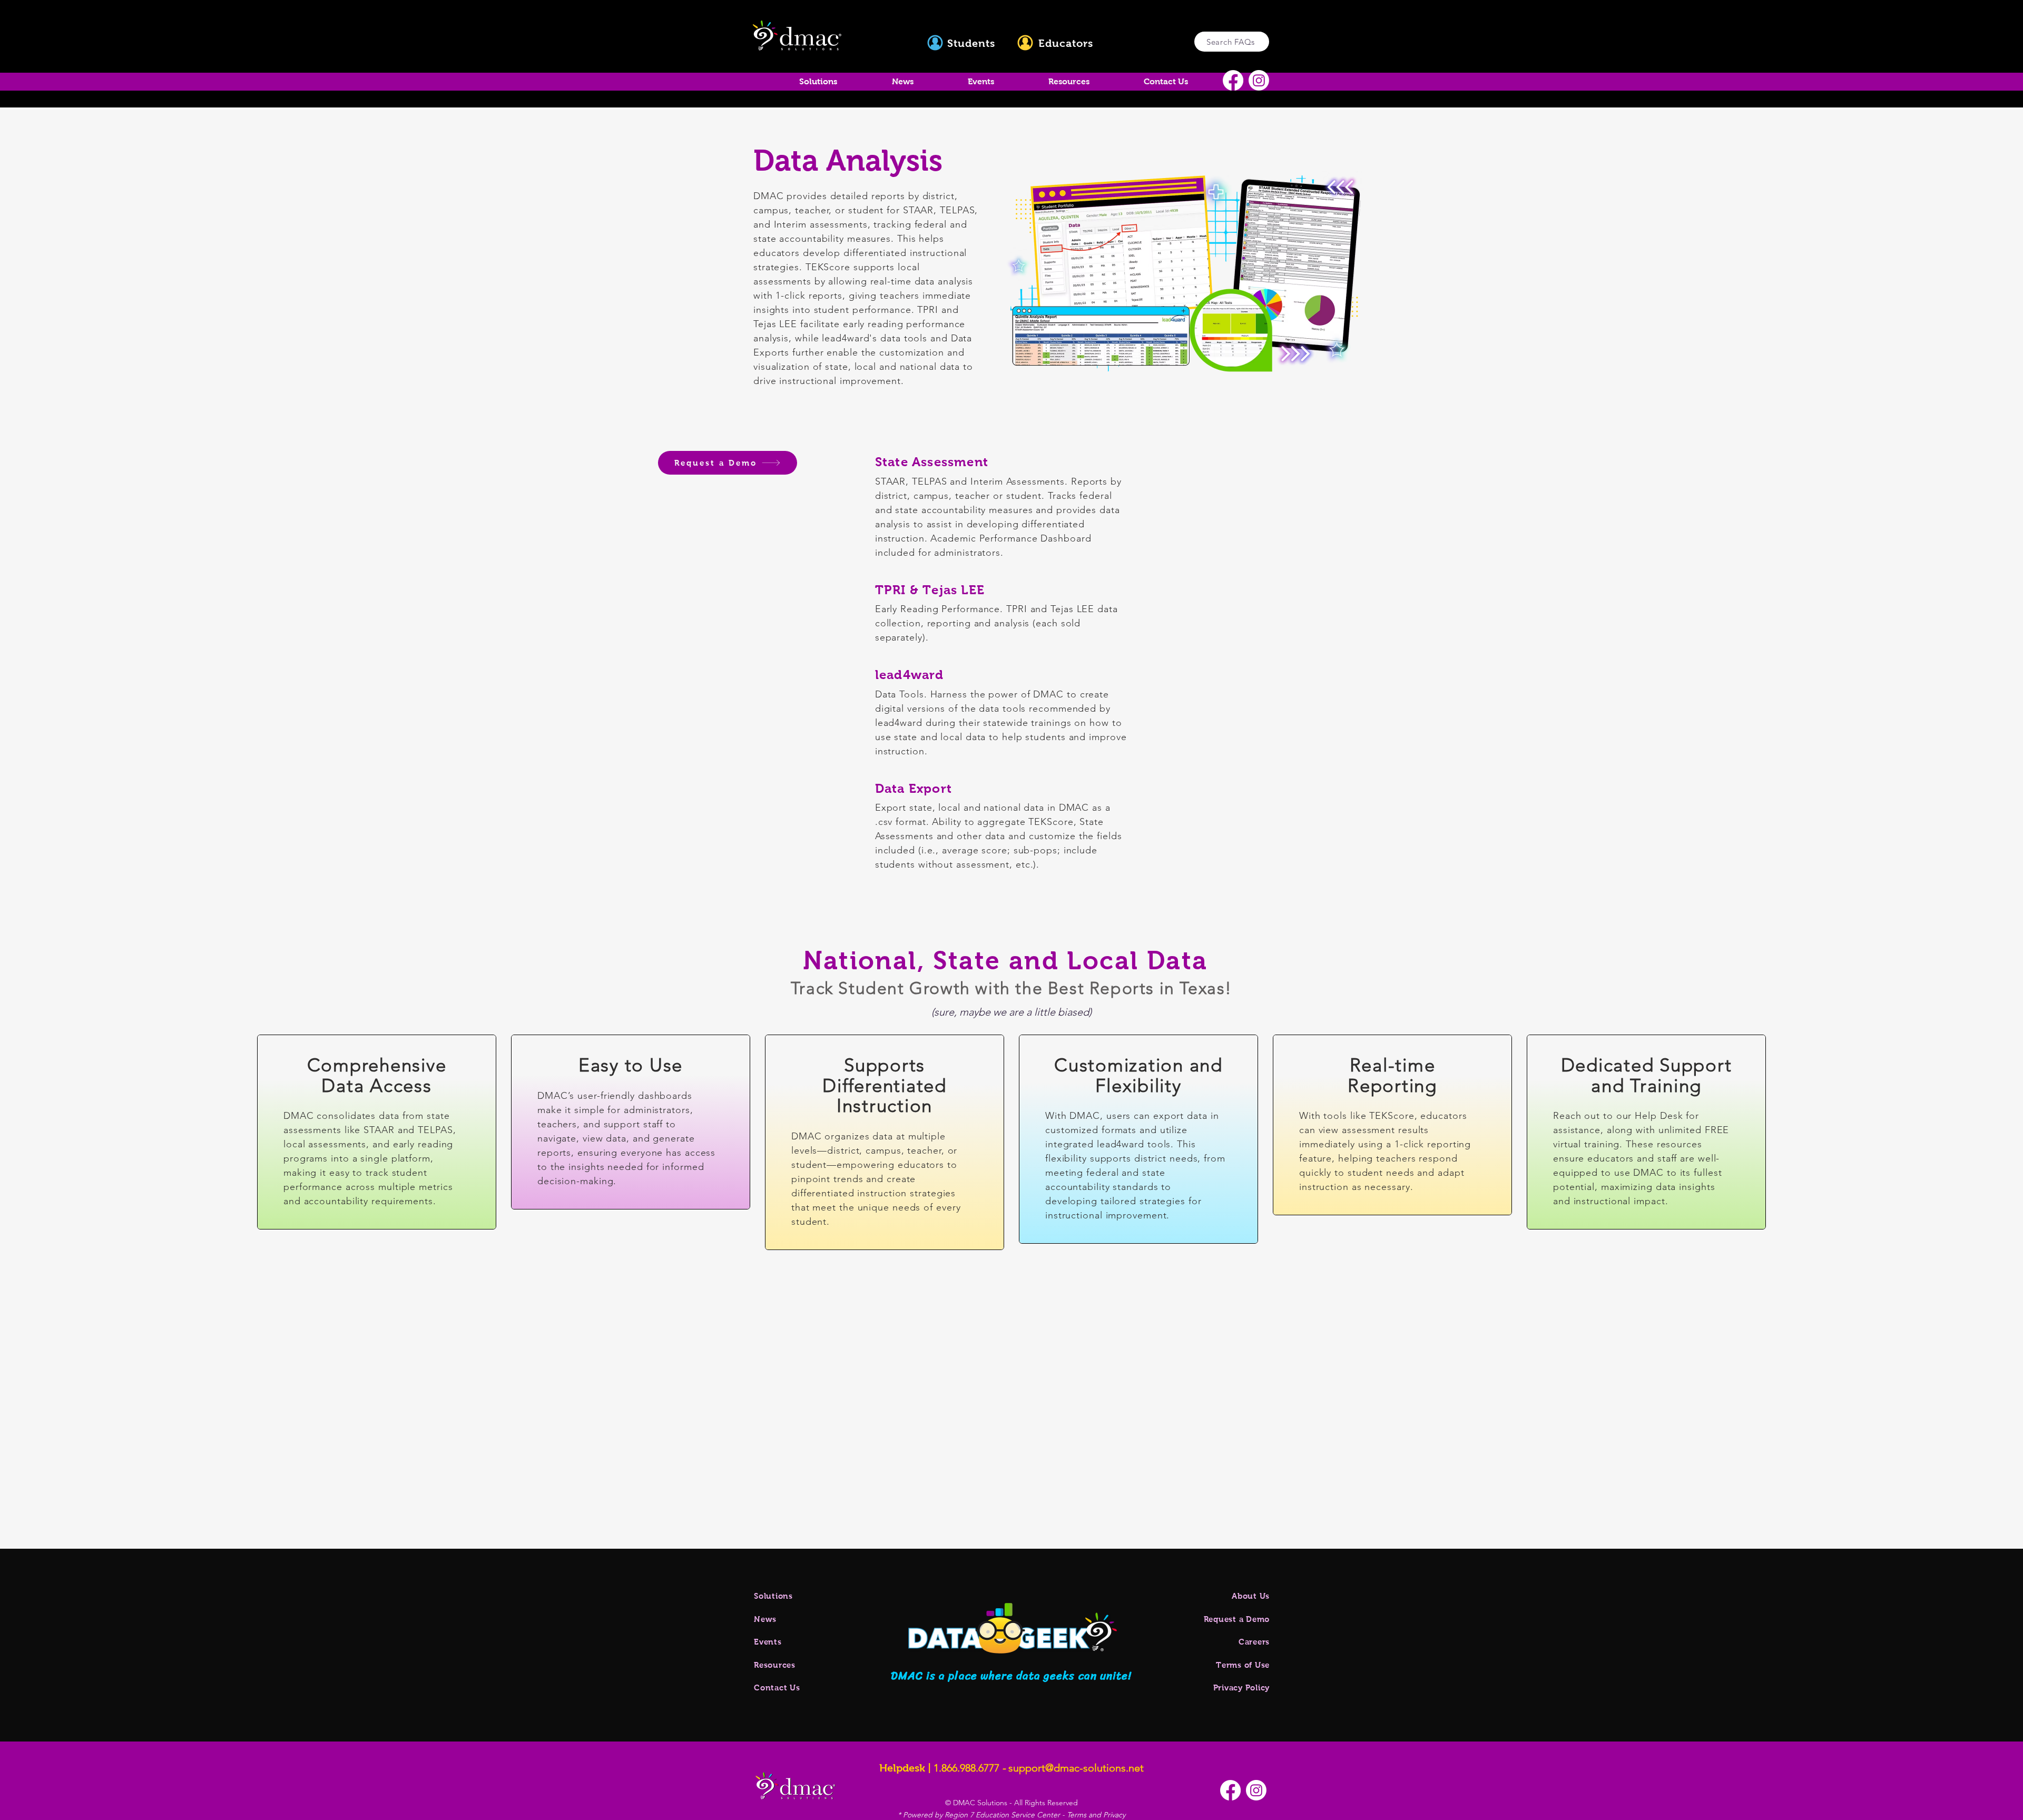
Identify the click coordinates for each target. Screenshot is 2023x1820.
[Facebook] (1233, 80)
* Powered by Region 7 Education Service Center (980, 1815)
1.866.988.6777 (966, 1768)
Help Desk (1659, 1116)
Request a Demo (1237, 1619)
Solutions (773, 1596)
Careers (1254, 1642)
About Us (1251, 1596)
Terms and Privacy (1096, 1815)
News (765, 1619)
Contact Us (777, 1688)
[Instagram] (1259, 80)
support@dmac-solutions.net (1076, 1768)
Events (768, 1642)
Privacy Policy (1242, 1688)
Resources (775, 1665)
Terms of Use (1243, 1665)
